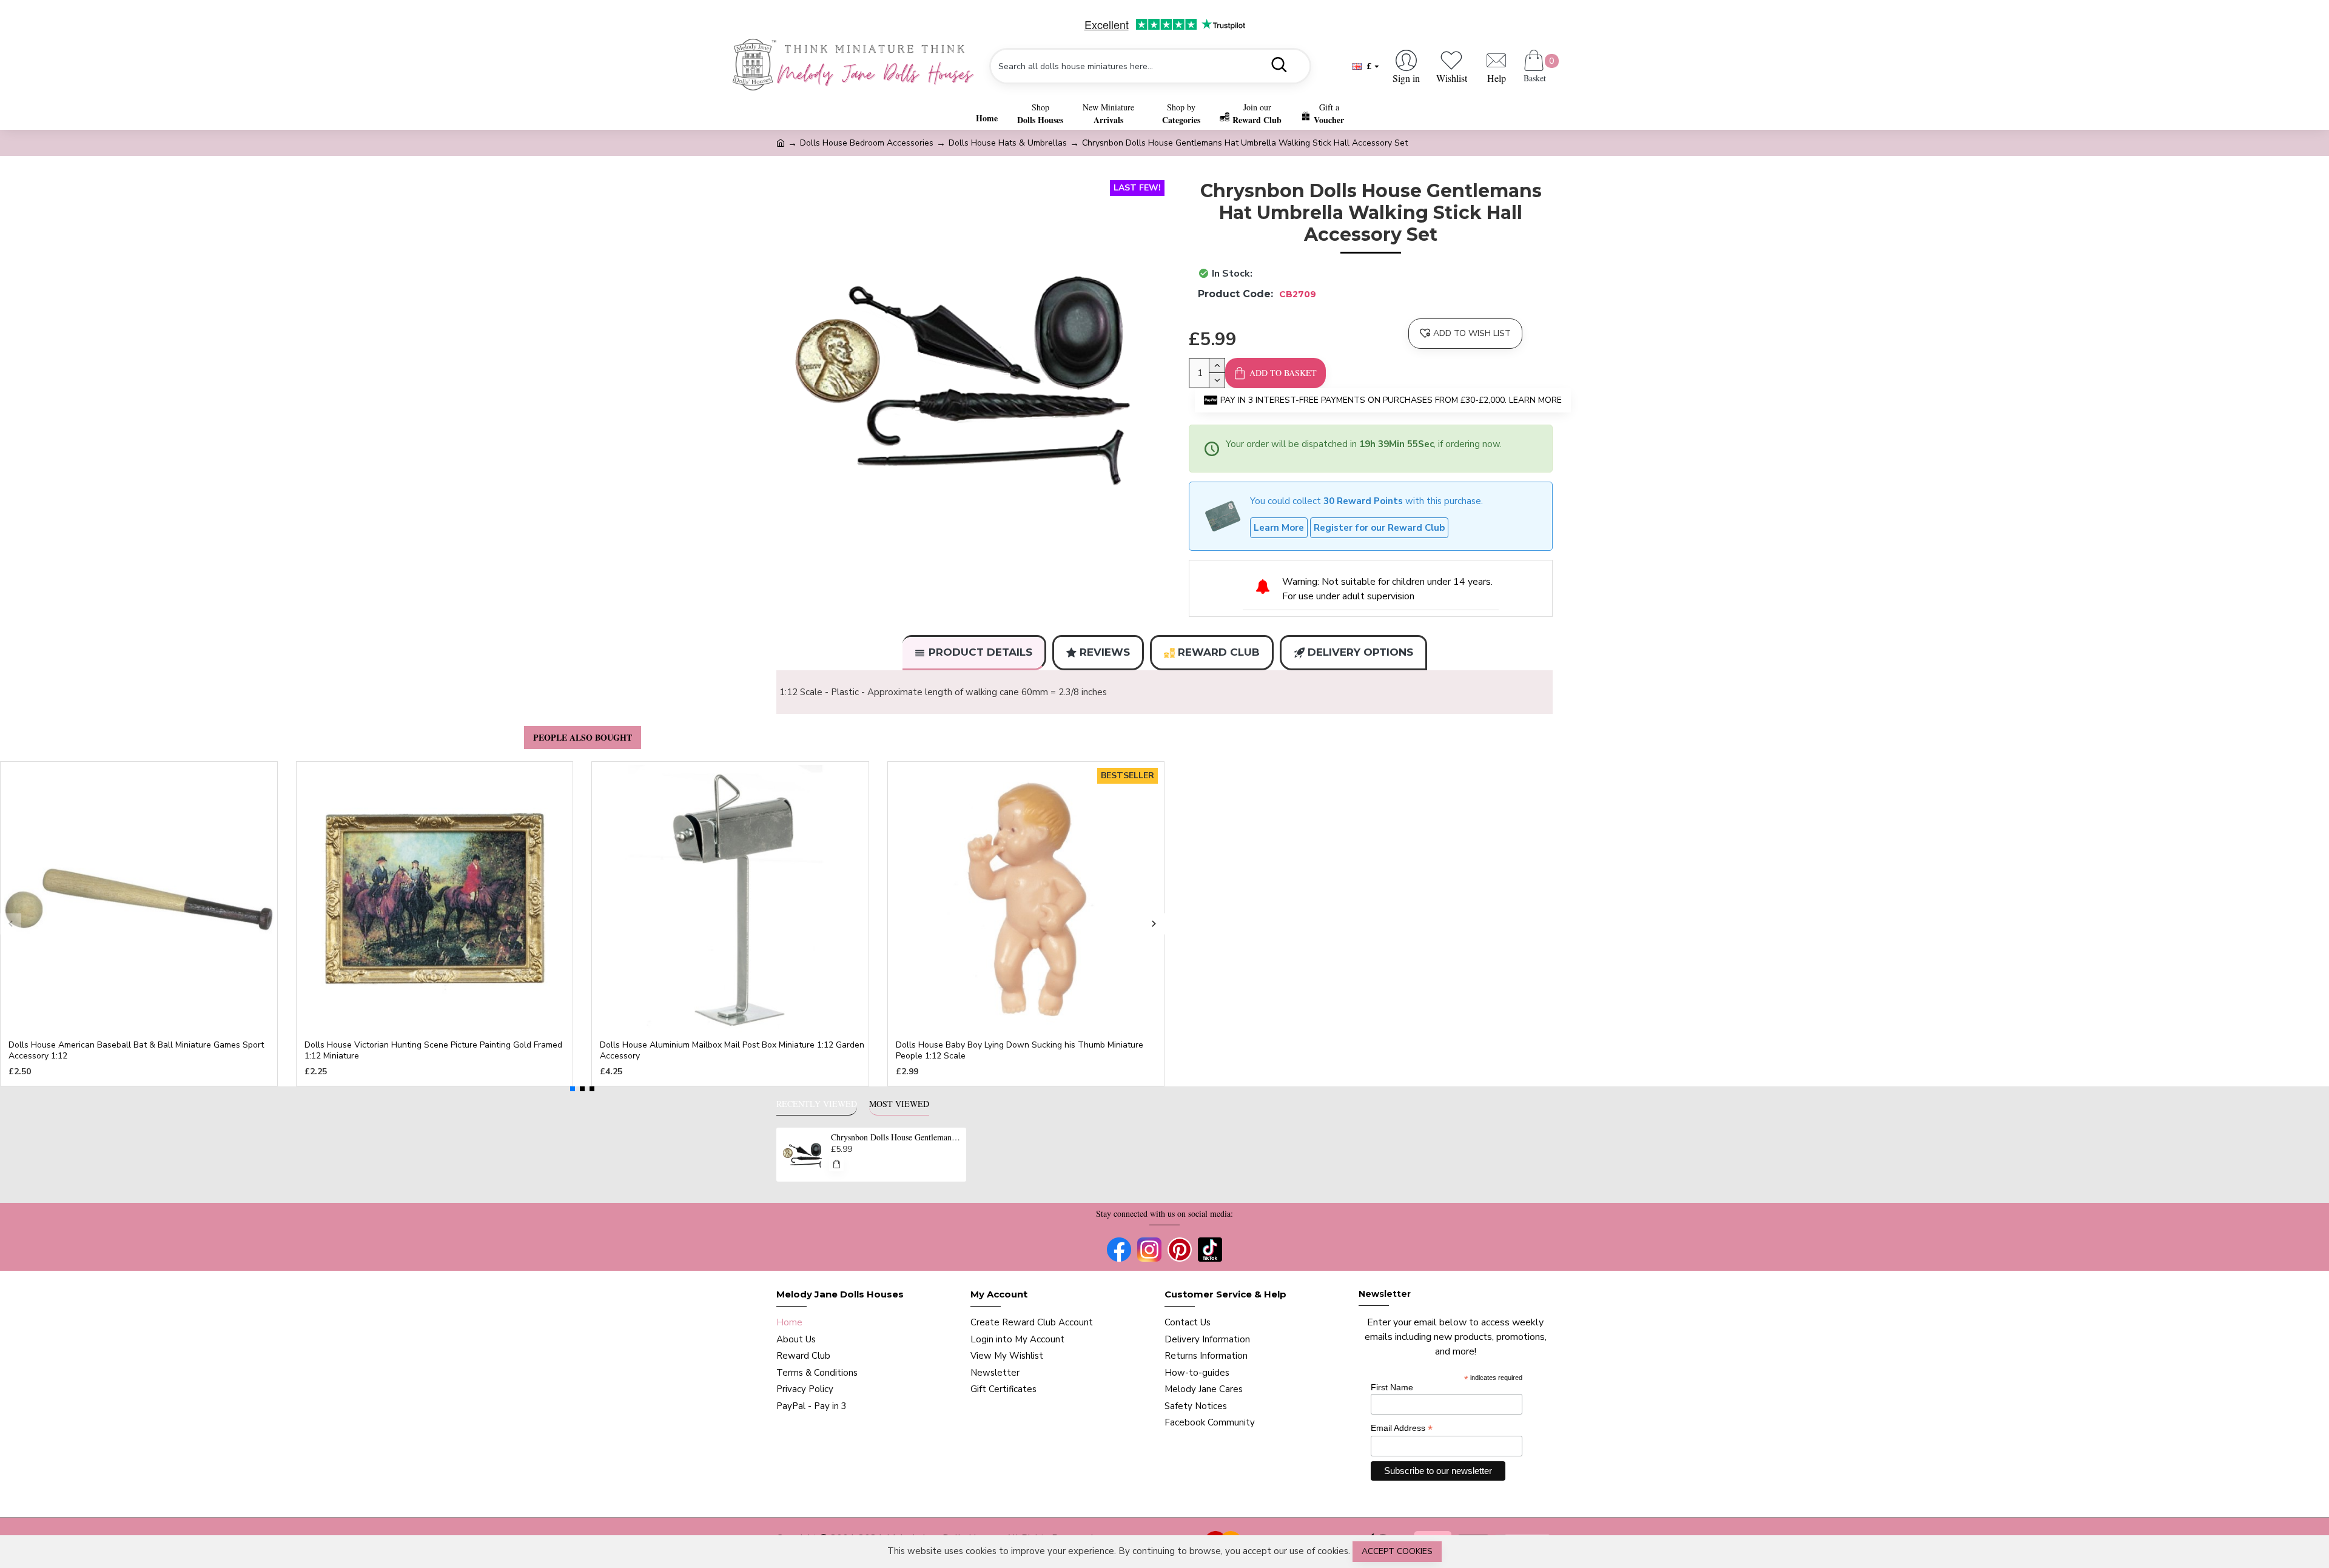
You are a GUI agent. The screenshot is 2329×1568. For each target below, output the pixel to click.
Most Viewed (899, 1104)
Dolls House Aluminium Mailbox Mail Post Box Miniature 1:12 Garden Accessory (732, 1051)
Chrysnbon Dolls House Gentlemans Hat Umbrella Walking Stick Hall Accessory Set (896, 1137)
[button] (11, 924)
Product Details (980, 652)
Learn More (1279, 528)
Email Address (1402, 1428)
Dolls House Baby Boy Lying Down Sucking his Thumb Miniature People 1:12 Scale (1020, 1051)
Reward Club (1219, 652)
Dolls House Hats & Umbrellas (1008, 143)
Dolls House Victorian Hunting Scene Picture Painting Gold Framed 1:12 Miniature (433, 1051)
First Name (1392, 1387)
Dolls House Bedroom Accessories (867, 143)
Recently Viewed (817, 1104)
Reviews (1105, 652)
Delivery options (1360, 652)
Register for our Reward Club (1379, 528)
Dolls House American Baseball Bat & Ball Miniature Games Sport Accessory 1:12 (136, 1051)
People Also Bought (583, 737)
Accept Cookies (1397, 1551)
